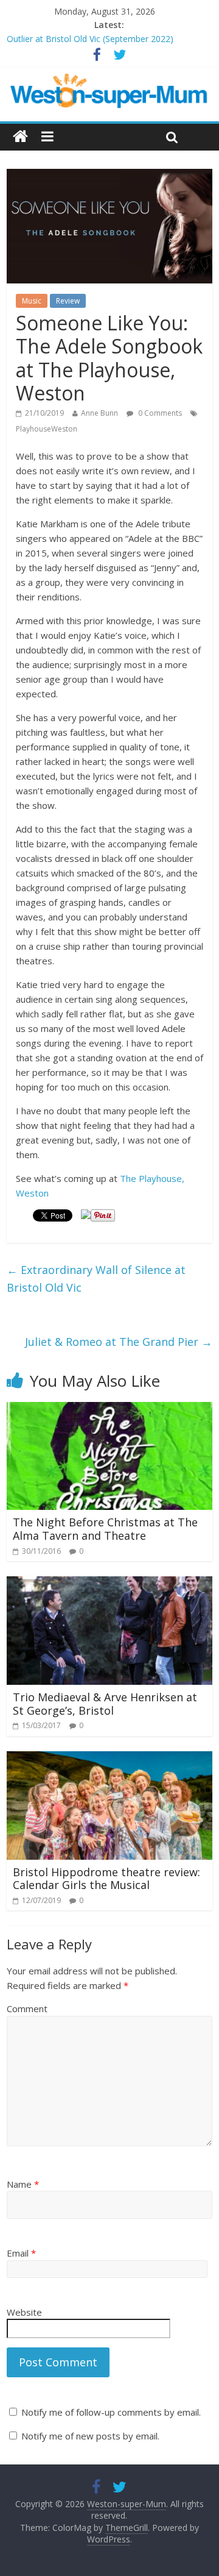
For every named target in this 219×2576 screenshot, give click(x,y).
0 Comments (159, 413)
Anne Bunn (99, 413)
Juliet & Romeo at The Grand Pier (119, 1342)
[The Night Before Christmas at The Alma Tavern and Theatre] (109, 1409)
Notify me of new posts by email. (90, 2436)
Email (21, 2253)
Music (32, 301)
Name (23, 2184)
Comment (27, 2008)
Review (68, 301)
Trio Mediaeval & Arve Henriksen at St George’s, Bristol (105, 1704)
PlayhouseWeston (47, 429)
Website (24, 2312)
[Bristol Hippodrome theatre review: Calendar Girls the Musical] (109, 1759)
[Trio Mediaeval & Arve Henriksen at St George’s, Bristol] (109, 1584)
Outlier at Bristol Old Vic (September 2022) (90, 39)
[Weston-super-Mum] (109, 80)
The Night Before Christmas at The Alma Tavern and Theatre (105, 1529)
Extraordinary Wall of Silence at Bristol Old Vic (96, 1279)
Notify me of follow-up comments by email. (111, 2412)
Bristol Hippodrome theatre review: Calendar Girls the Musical (106, 1879)
